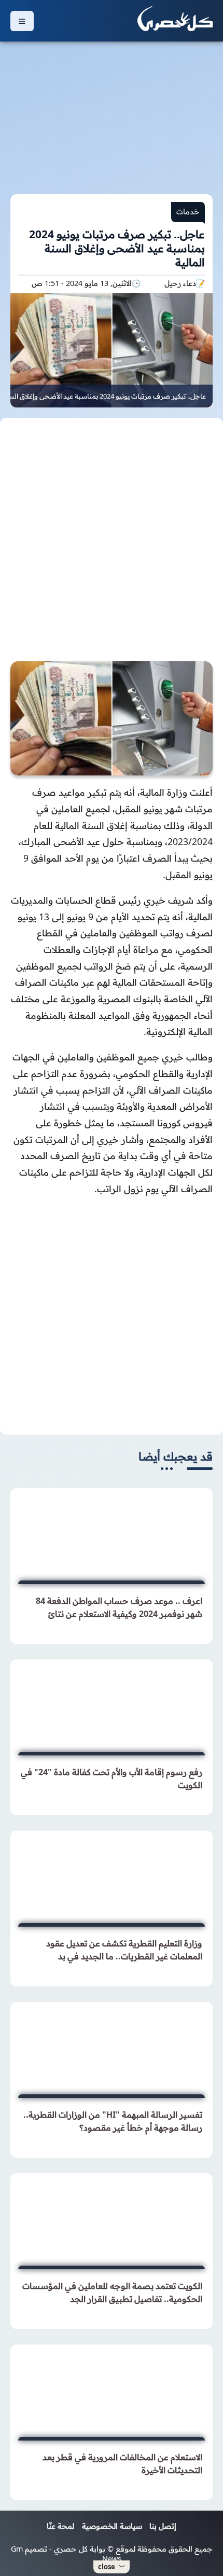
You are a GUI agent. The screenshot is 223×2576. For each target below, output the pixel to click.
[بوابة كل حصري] (175, 21)
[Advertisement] (112, 112)
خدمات (188, 212)
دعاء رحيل (180, 283)
